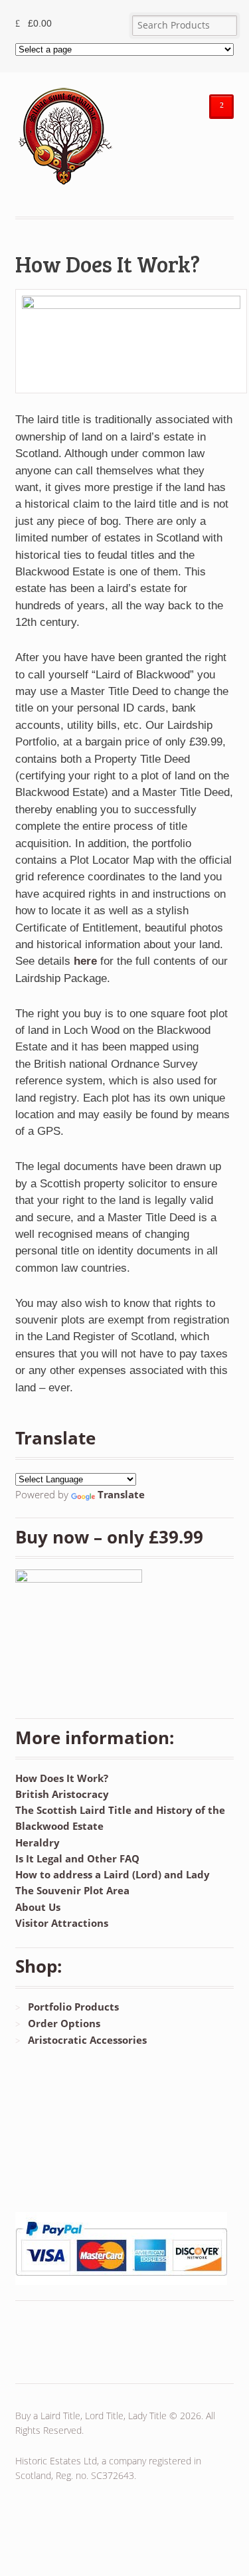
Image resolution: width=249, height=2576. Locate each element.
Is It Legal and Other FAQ (77, 1858)
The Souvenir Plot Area (72, 1890)
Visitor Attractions (62, 1923)
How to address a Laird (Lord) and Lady (113, 1874)
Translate (121, 1494)
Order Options (64, 2023)
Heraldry (38, 1842)
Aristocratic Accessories (87, 2040)
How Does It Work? (62, 1778)
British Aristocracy (62, 1794)
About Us (38, 1907)
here (85, 961)
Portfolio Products (73, 2007)
